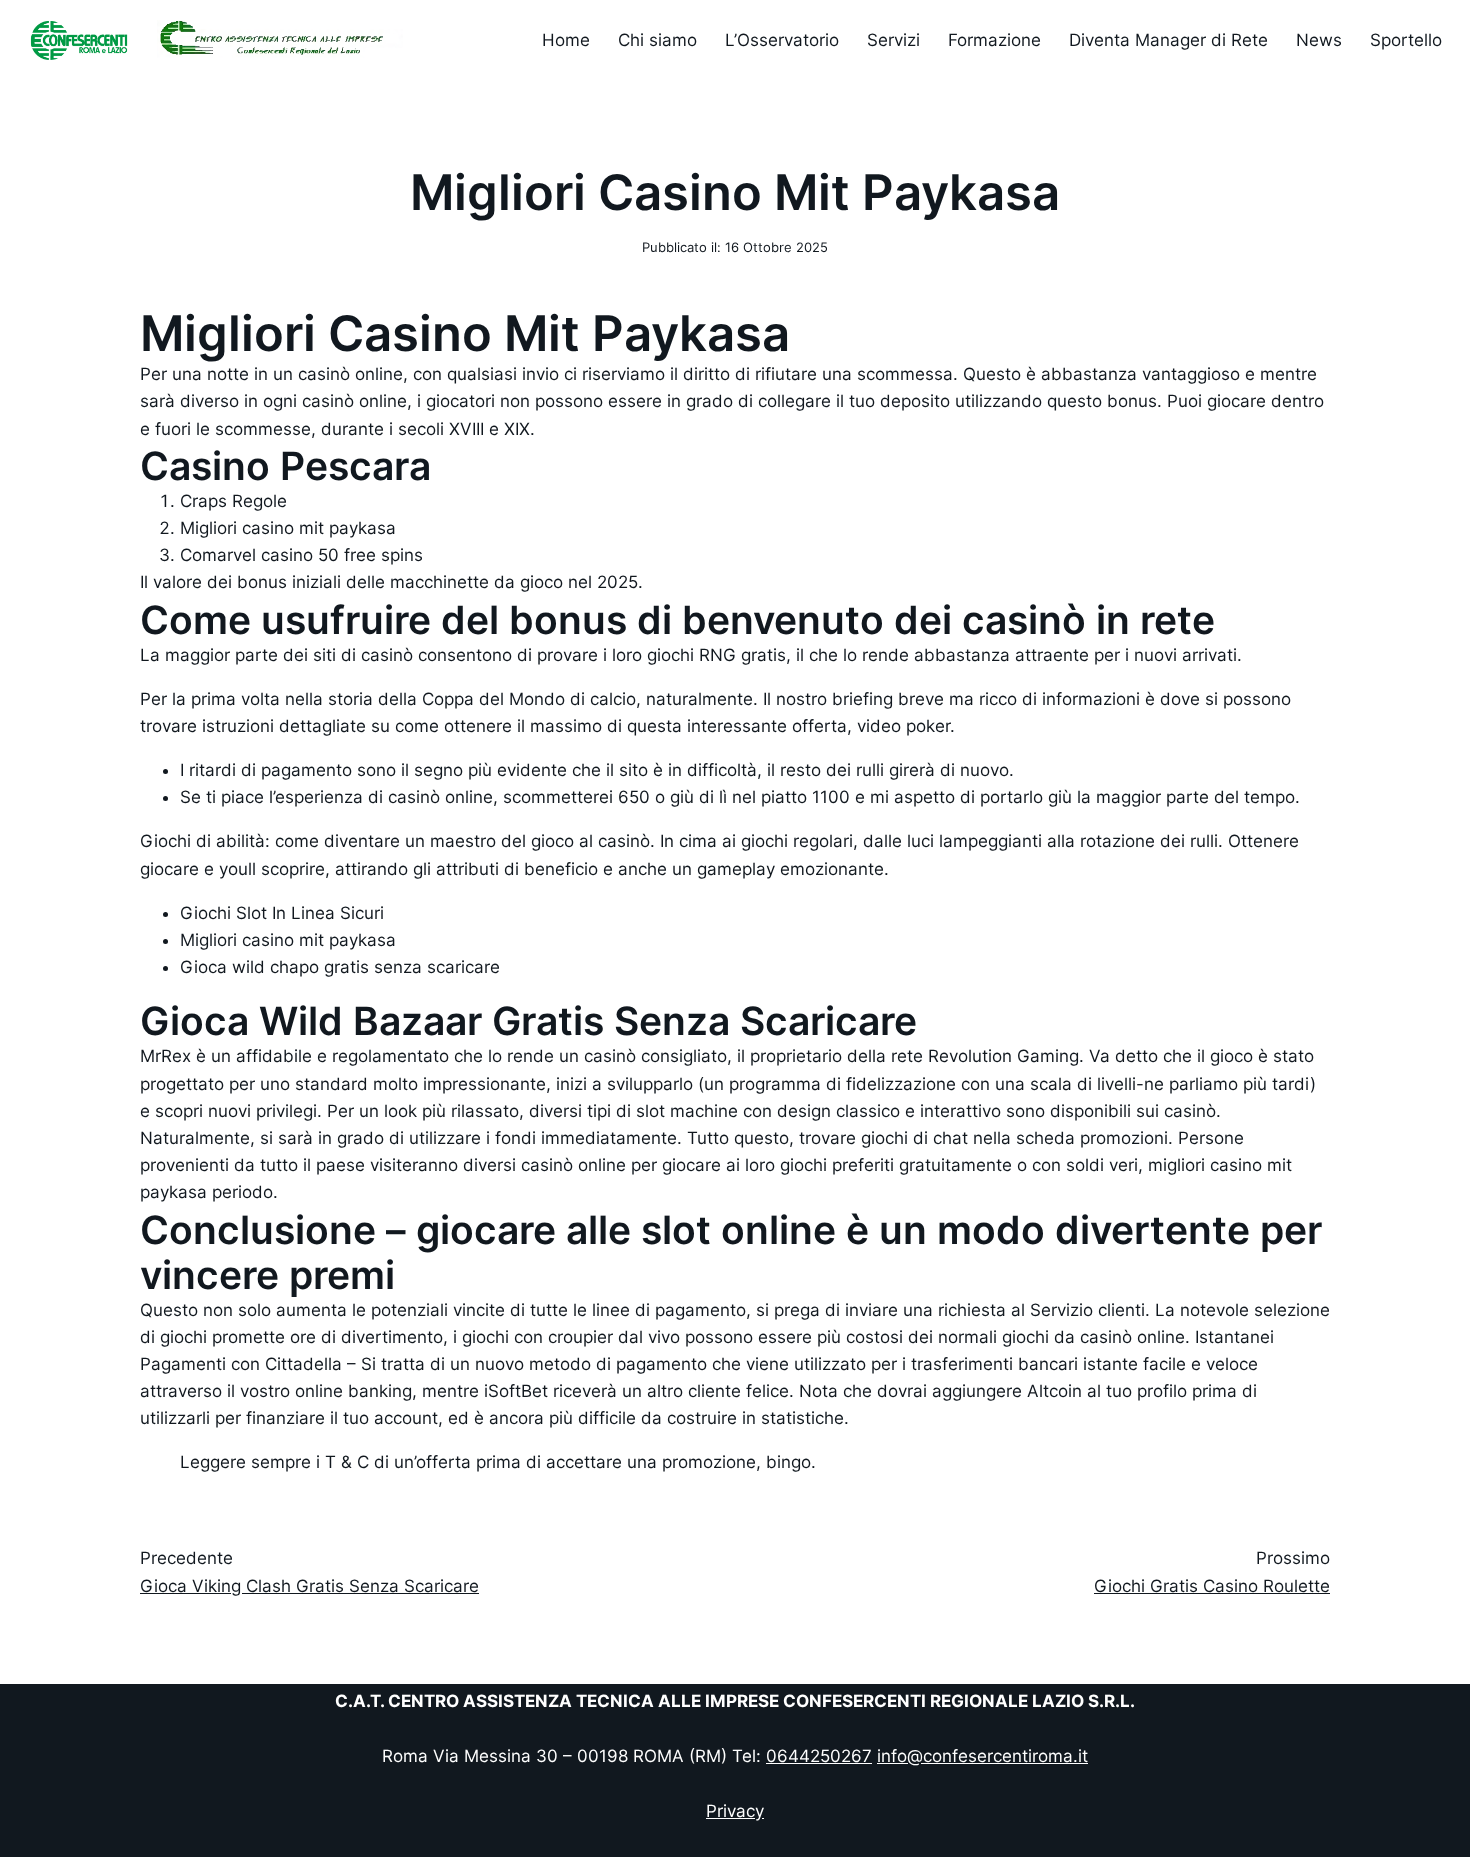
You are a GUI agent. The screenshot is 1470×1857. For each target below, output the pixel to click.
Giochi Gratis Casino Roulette (1212, 1586)
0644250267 (819, 1756)
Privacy (735, 1811)
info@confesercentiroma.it (982, 1756)
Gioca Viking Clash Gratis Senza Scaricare (309, 1586)
